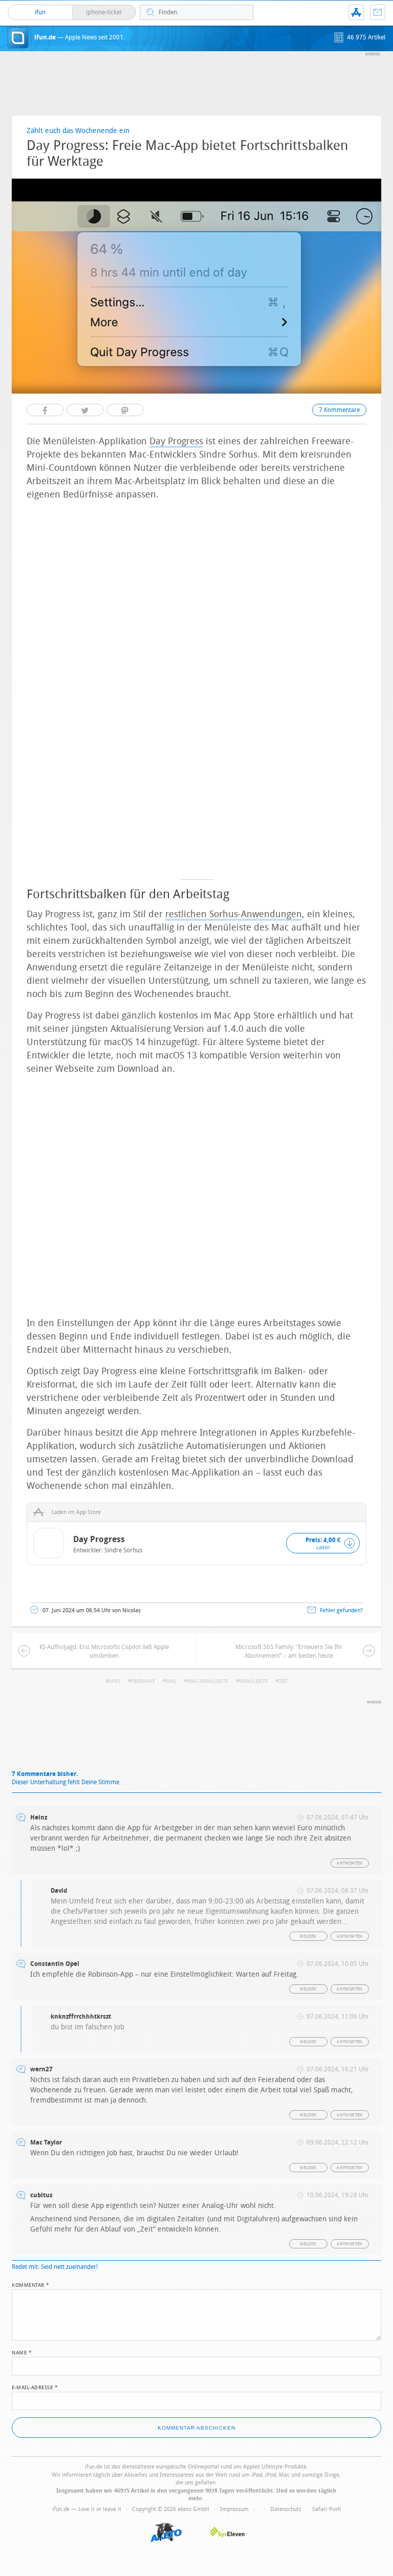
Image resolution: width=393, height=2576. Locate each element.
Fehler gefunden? (341, 1610)
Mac (171, 1681)
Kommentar (31, 2284)
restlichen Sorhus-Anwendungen (234, 914)
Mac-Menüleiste (208, 1681)
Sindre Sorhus (123, 1550)
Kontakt (378, 12)
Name (22, 2352)
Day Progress (176, 441)
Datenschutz (286, 2509)
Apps (114, 1681)
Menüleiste (253, 1681)
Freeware (143, 1681)
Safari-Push (326, 2509)
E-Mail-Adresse (35, 2387)
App (356, 12)
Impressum (234, 2509)
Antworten (350, 1863)
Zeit (283, 1681)
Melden (308, 1936)
